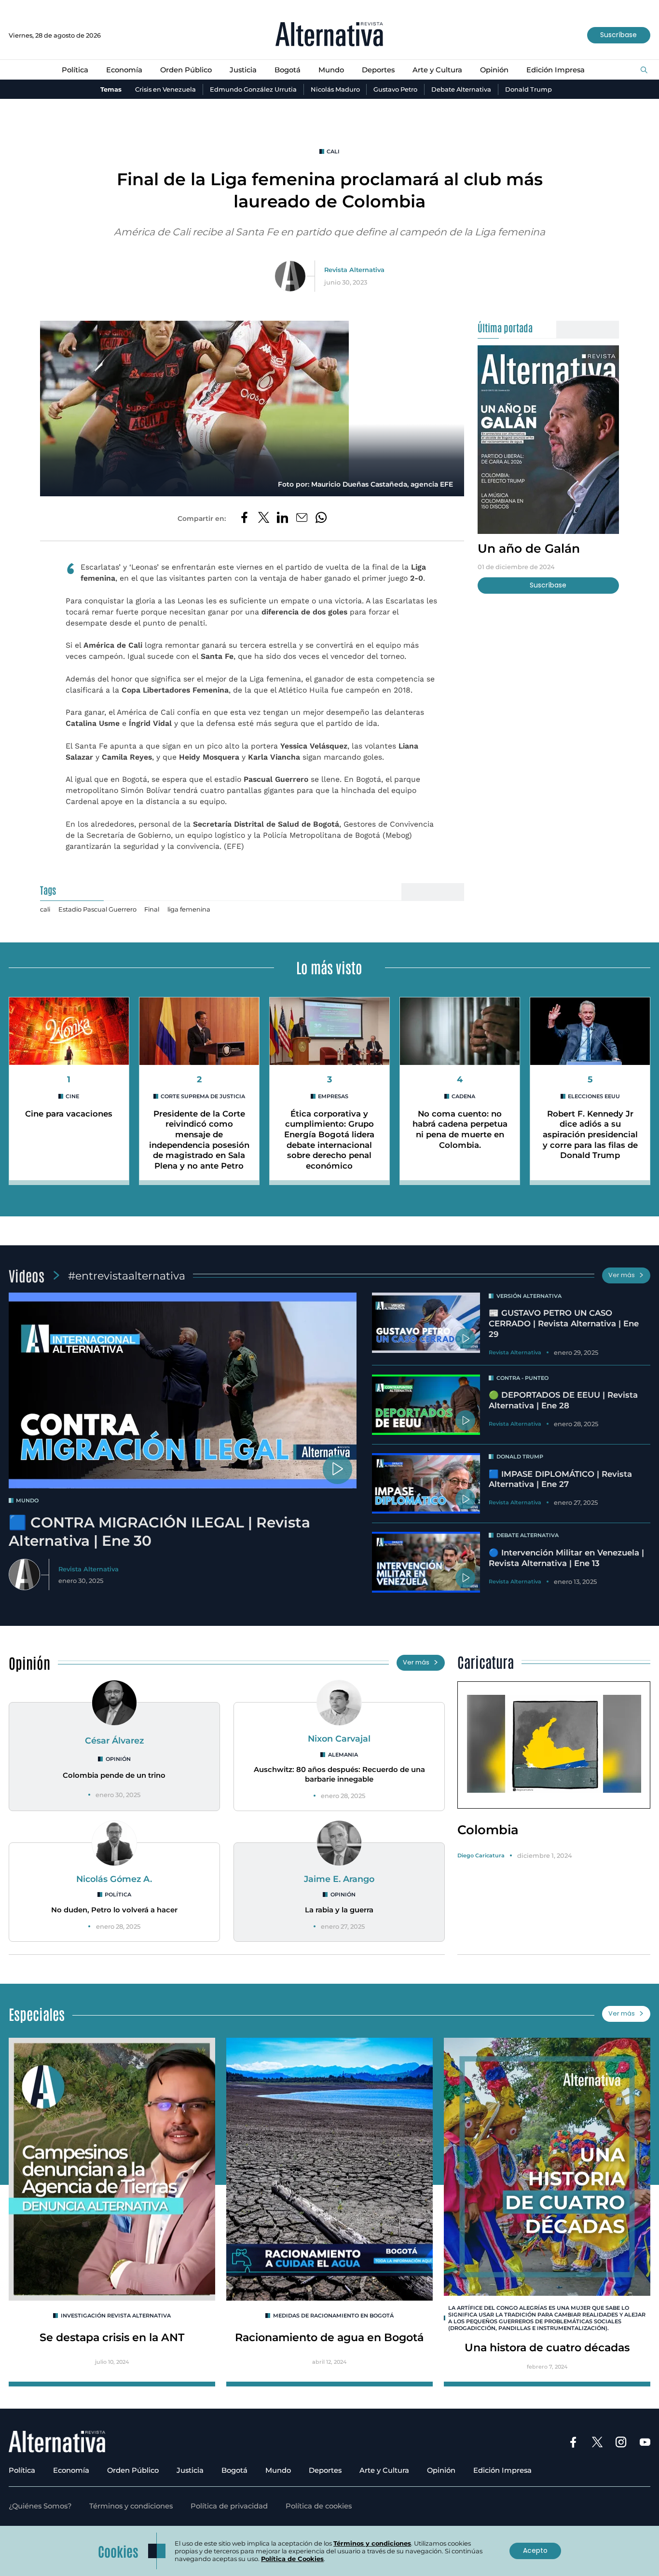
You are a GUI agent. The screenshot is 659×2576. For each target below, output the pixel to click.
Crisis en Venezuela (165, 89)
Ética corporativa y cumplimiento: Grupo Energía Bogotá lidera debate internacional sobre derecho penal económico (329, 1140)
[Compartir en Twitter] (264, 518)
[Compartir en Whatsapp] (321, 518)
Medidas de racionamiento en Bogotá (333, 2316)
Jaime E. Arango (339, 1879)
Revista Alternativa (354, 270)
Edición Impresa (556, 70)
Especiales (37, 2014)
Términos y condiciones (131, 2506)
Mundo (331, 70)
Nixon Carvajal (339, 1738)
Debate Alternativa (461, 89)
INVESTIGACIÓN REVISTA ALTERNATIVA (116, 2316)
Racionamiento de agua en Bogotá (329, 2337)
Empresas (333, 1096)
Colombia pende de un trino (114, 1775)
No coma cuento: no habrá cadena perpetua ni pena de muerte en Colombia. (460, 1129)
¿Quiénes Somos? (40, 2506)
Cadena (463, 1096)
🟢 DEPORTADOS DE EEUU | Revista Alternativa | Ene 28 (563, 1400)
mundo (27, 1500)
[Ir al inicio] (329, 35)
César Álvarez (114, 1740)
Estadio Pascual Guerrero (97, 909)
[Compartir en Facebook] (244, 518)
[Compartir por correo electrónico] (302, 518)
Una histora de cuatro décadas (547, 2347)
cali (333, 151)
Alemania (343, 1755)
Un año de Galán (529, 548)
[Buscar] (644, 70)
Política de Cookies (292, 2559)
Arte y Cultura (437, 70)
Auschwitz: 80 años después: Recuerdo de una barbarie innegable (339, 1774)
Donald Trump (529, 89)
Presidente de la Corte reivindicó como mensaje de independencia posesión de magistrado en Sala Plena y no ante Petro (199, 1140)
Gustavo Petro (395, 89)
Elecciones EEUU (594, 1096)
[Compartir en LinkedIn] (282, 518)
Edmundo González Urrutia (253, 89)
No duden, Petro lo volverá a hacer (114, 1910)
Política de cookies (319, 2506)
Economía (124, 70)
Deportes (378, 70)
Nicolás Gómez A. (114, 1879)
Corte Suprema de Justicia (203, 1096)
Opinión (494, 70)
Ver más (622, 1275)
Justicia (243, 70)
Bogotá (288, 70)
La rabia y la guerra (339, 1910)
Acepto (535, 2550)
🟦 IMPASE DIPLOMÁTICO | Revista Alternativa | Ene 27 (560, 1479)
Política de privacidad (229, 2506)
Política (75, 70)
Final (152, 909)
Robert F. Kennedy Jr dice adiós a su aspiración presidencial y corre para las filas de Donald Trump (590, 1135)
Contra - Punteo (522, 1378)
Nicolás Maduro (335, 89)
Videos (27, 1275)
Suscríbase (618, 35)
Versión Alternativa (529, 1296)
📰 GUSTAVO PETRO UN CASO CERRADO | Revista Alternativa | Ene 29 (564, 1323)
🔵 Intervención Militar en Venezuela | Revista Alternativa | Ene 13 (566, 1558)
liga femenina (189, 909)
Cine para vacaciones (69, 1114)
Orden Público (186, 70)
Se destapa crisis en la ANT (112, 2337)
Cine (72, 1096)
